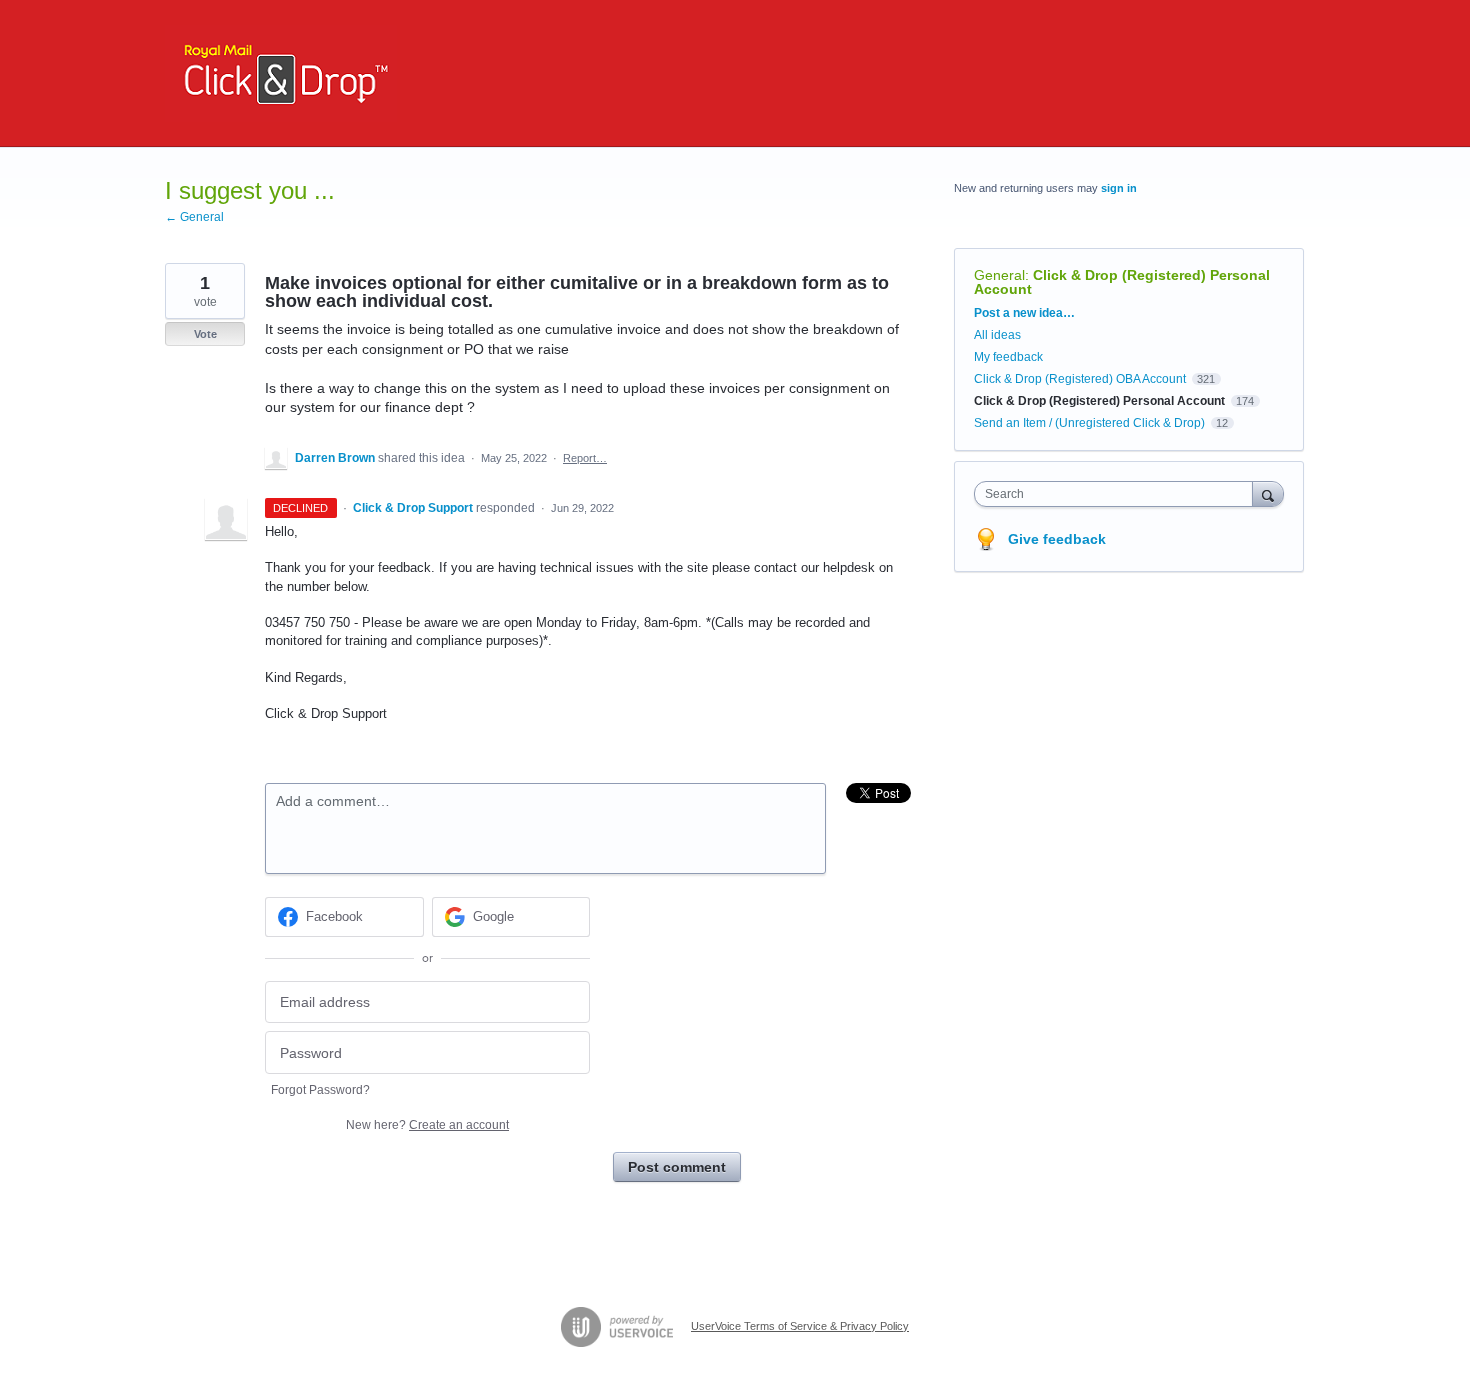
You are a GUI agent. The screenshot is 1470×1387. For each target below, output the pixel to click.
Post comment (677, 1167)
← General (194, 217)
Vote (205, 334)
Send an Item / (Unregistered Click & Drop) (1089, 423)
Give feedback (1057, 539)
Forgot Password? (320, 1090)
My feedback (1008, 357)
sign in (1119, 188)
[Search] (1268, 493)
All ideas (997, 335)
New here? (427, 1125)
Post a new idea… (1024, 313)
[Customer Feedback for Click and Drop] (281, 73)
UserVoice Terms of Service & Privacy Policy (800, 1326)
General (999, 275)
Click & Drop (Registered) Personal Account (1122, 282)
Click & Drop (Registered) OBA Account (1080, 379)
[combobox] (1118, 494)
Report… (585, 458)
